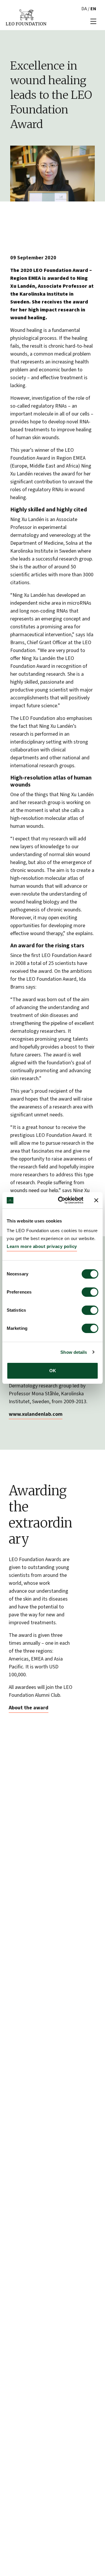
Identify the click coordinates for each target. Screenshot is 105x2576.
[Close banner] (96, 1200)
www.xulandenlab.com (36, 1414)
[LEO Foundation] (26, 17)
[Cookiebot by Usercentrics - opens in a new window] (62, 1200)
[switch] (90, 1292)
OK (53, 1371)
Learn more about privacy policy (42, 1246)
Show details (74, 1352)
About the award (29, 1708)
